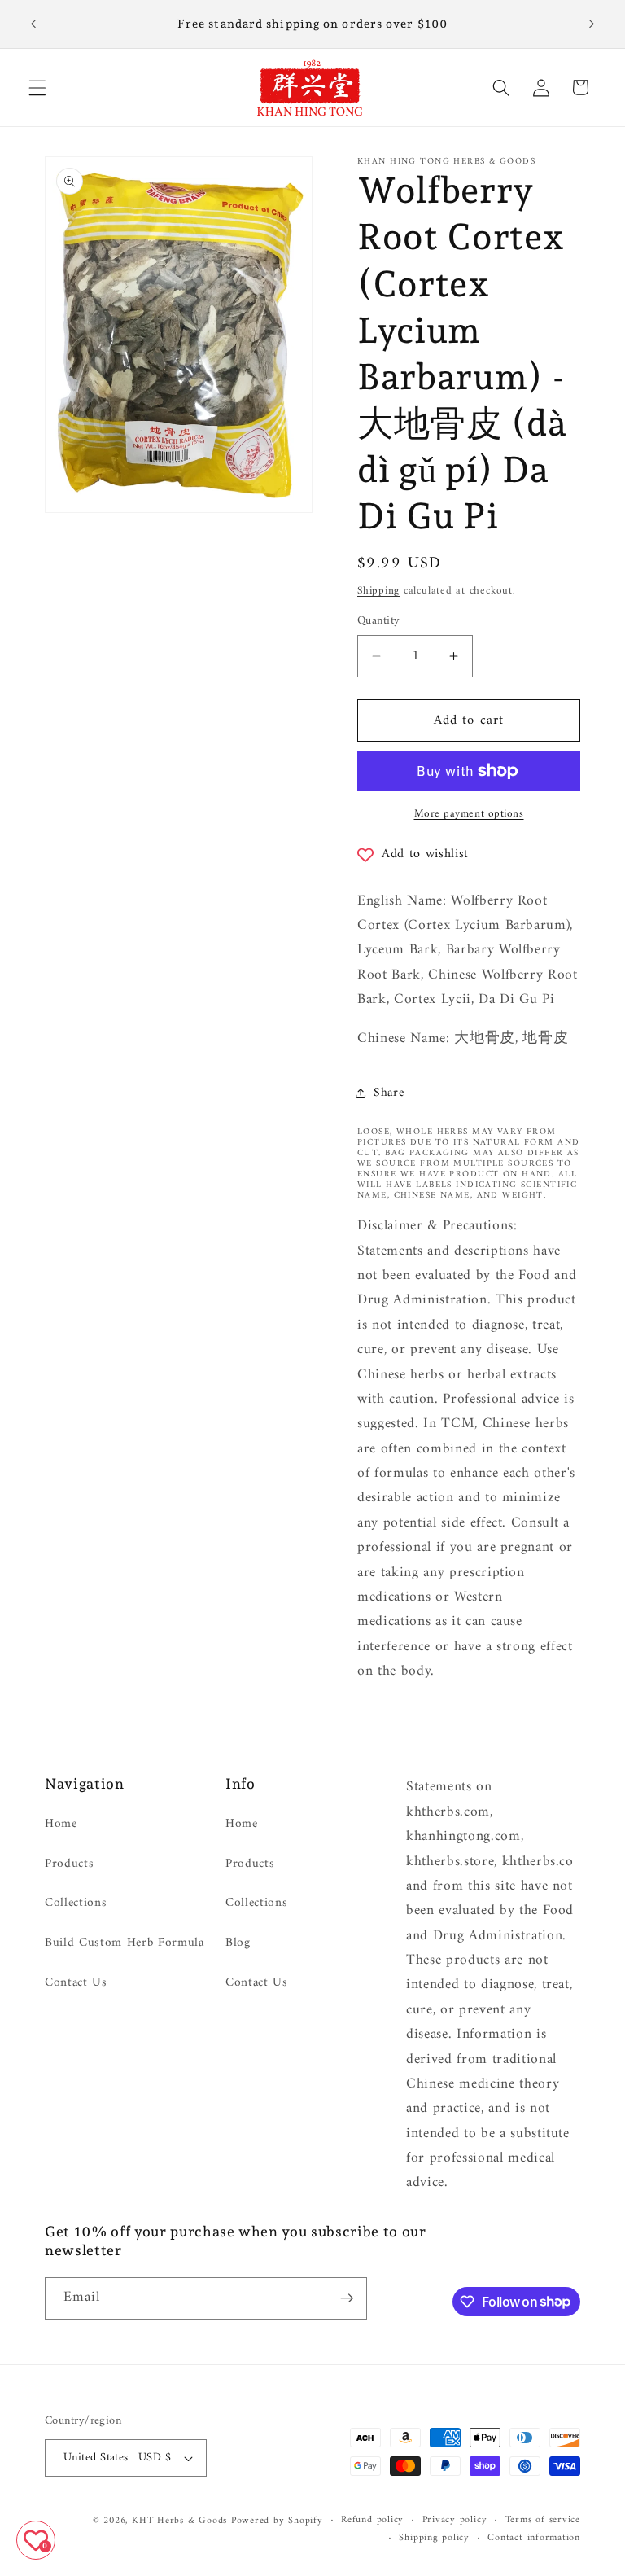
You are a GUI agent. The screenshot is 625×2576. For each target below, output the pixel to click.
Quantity (379, 622)
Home (61, 1825)
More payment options (469, 814)
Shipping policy (434, 2539)
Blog (238, 1943)
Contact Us (76, 1983)
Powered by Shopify (277, 2521)
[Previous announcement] (33, 24)
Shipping (378, 591)
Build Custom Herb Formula (125, 1943)
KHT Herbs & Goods (179, 2521)
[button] (37, 87)
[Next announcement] (592, 24)
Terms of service (543, 2521)
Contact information (534, 2539)
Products (69, 1864)
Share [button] (389, 1093)
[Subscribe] (347, 2298)
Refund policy (372, 2521)
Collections (76, 1903)
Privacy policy (455, 2521)
